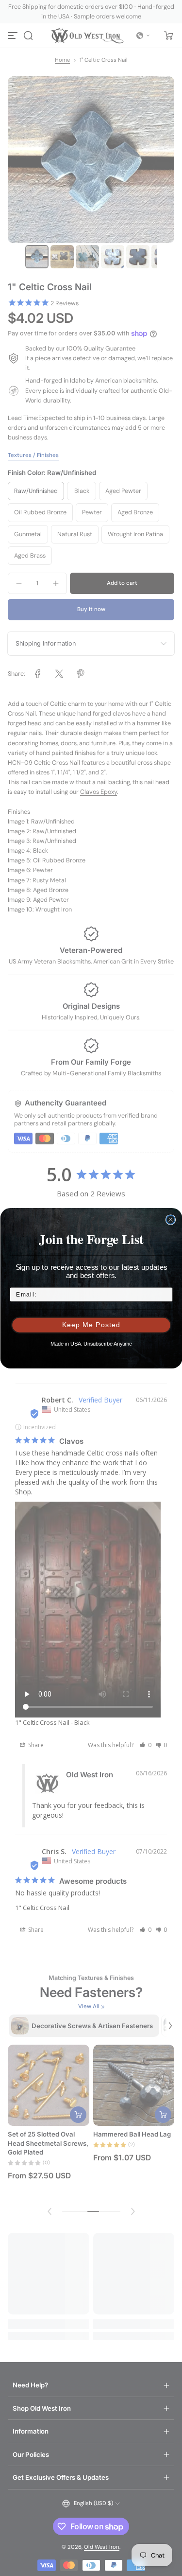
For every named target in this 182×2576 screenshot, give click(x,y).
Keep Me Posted (91, 1325)
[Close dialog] (170, 1220)
